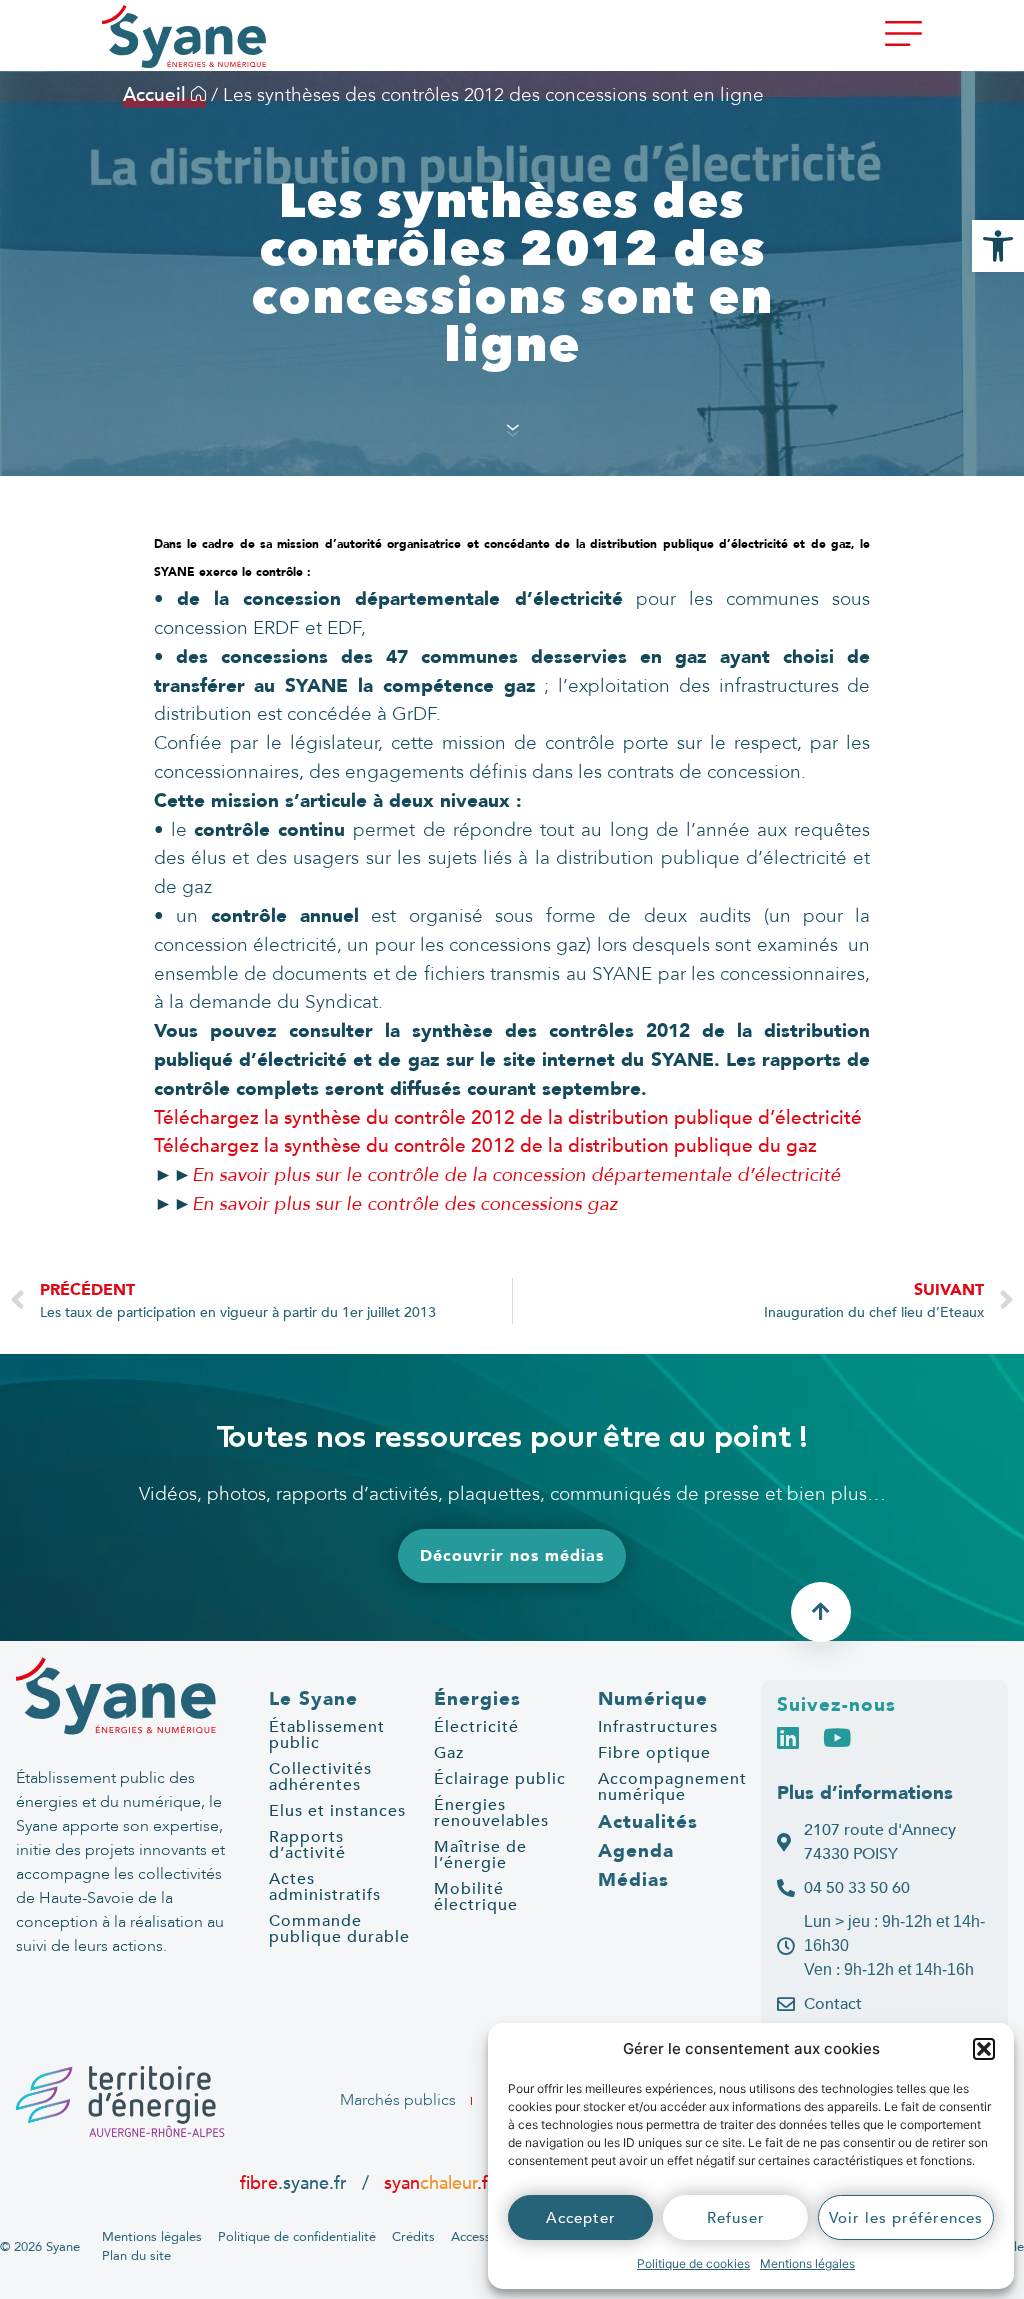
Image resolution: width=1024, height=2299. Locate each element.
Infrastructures (658, 1727)
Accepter (581, 2218)
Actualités (648, 1822)
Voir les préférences (906, 2218)
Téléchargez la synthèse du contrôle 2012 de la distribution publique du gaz (485, 1146)
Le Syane (313, 1699)
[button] (984, 2049)
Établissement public (327, 1735)
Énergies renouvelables (491, 1813)
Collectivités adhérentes (320, 1777)
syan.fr (439, 2183)
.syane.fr (296, 2183)
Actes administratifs (325, 1887)
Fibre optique (654, 1753)
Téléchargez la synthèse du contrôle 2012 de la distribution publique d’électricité (508, 1118)
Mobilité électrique (476, 1897)
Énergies (477, 1699)
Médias (633, 1880)
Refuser (736, 2218)
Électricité (476, 1727)
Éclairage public (500, 1779)
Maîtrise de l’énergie (480, 1855)
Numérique (653, 1699)
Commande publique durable (339, 1929)
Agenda (636, 1851)
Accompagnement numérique (672, 1787)
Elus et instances (337, 1811)
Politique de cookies (693, 2263)
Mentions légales (807, 2263)
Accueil (157, 95)
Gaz (449, 1753)
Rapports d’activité (307, 1845)
